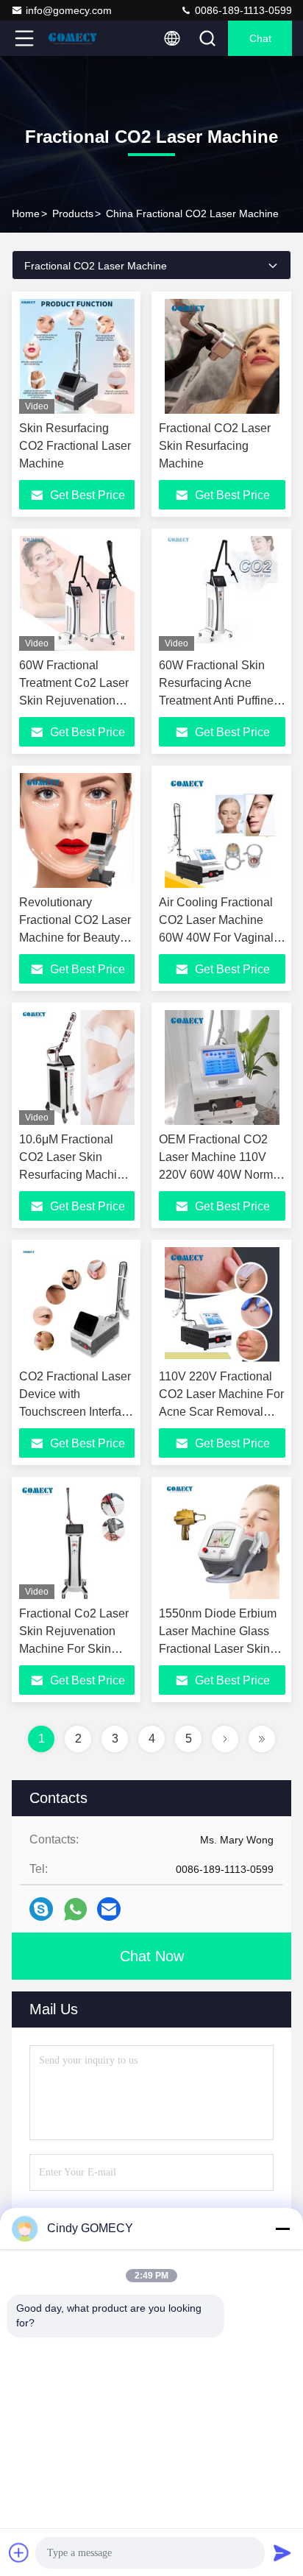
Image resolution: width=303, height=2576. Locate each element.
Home (26, 214)
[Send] (282, 2552)
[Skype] (41, 1909)
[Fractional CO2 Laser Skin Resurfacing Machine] (222, 356)
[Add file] (19, 2552)
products (73, 214)
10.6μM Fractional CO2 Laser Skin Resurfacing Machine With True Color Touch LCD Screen (75, 1175)
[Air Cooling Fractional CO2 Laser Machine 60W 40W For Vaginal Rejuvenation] (222, 830)
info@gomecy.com (69, 10)
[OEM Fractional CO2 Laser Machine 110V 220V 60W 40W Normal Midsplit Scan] (222, 1068)
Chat (260, 38)
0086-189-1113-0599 (242, 10)
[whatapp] (75, 1909)
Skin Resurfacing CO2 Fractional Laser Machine (75, 446)
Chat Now (152, 1956)
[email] (109, 1909)
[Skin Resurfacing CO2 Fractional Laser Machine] (77, 356)
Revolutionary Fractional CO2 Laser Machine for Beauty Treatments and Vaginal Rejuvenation (75, 938)
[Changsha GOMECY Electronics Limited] (73, 38)
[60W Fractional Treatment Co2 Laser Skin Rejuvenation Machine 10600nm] (77, 593)
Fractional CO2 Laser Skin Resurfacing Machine (215, 446)
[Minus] (282, 2229)
